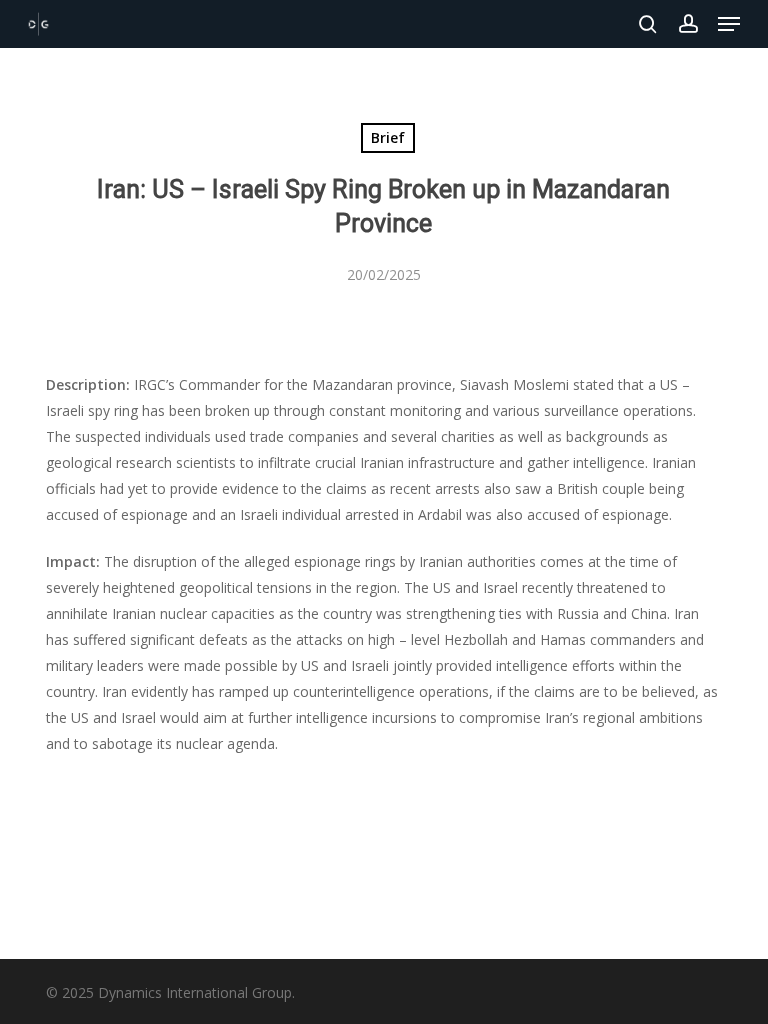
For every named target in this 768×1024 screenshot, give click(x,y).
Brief (388, 137)
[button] (729, 24)
